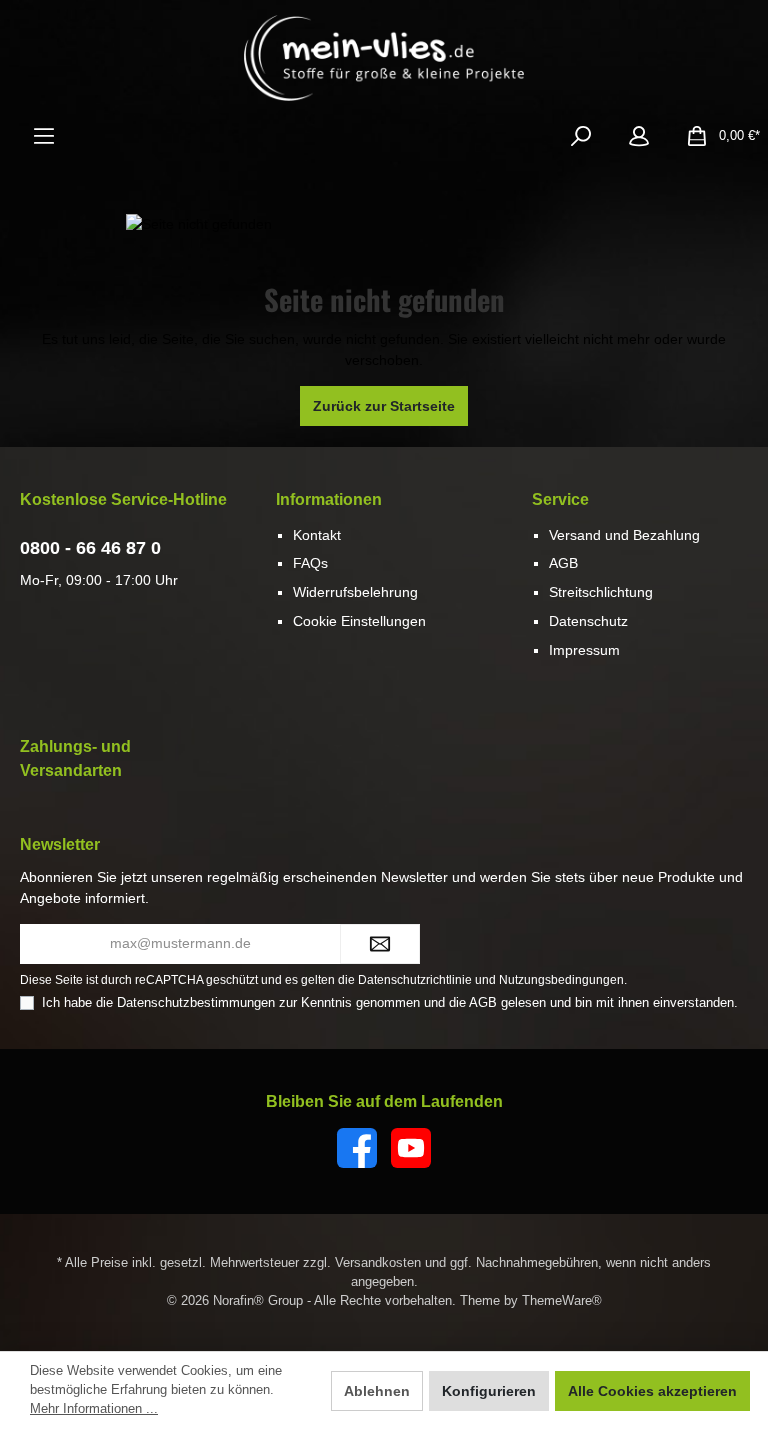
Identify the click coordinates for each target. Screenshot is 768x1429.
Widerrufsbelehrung (355, 592)
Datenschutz (588, 621)
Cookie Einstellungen (359, 621)
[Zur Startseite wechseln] (384, 58)
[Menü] (44, 136)
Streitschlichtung (601, 592)
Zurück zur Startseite (384, 406)
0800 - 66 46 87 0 (90, 548)
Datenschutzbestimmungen (196, 1003)
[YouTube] (411, 1148)
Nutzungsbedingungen (561, 980)
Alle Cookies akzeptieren (652, 1391)
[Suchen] (581, 136)
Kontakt (317, 535)
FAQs (310, 563)
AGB (563, 563)
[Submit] (380, 944)
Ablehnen (377, 1391)
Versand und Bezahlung (624, 535)
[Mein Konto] (639, 136)
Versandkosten (378, 1263)
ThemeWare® (562, 1301)
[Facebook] (357, 1148)
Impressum (584, 650)
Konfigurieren (489, 1391)
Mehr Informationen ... (94, 1409)
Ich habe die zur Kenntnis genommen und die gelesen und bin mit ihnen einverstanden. (390, 1003)
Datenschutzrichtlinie (415, 980)
